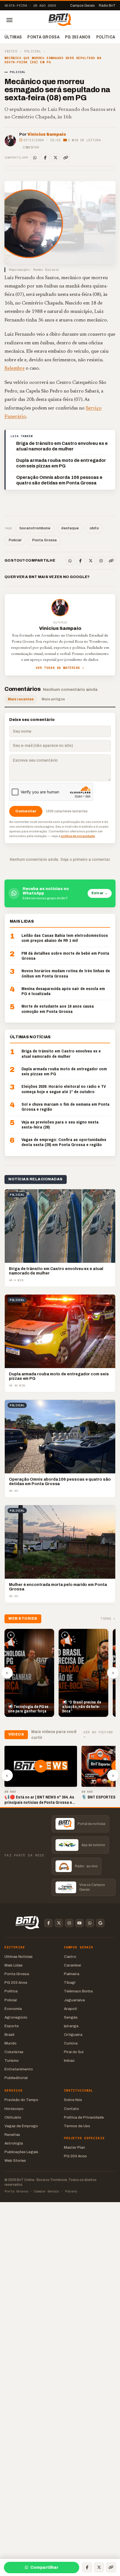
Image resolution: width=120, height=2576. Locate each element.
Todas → (108, 1619)
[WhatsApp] (35, 158)
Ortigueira (73, 2035)
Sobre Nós (73, 2100)
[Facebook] (45, 158)
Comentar (31, 147)
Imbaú (69, 2060)
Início (11, 51)
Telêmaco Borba (78, 1991)
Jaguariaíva (74, 2000)
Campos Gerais (82, 6)
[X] (56, 158)
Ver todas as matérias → (60, 668)
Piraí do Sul (74, 2052)
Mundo (10, 2043)
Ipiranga (71, 2026)
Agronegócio (16, 2017)
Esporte (12, 2026)
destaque (70, 528)
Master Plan (75, 2147)
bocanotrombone (35, 528)
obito (94, 528)
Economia (13, 2009)
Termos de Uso (77, 2126)
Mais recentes (21, 699)
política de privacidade (78, 836)
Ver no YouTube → (98, 1734)
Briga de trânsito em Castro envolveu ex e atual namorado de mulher (62, 446)
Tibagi (70, 1982)
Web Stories (15, 2161)
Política (106, 37)
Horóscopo (14, 2109)
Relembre (15, 369)
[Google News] (100, 1923)
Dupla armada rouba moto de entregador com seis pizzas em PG (61, 463)
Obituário (13, 2117)
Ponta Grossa (43, 37)
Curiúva (71, 2043)
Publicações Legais (21, 2152)
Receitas (12, 2135)
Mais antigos (53, 699)
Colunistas (14, 2052)
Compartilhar (44, 2568)
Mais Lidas (14, 1965)
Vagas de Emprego (21, 2126)
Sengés (71, 2017)
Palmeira (72, 1974)
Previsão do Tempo (21, 2100)
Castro (70, 1957)
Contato (71, 2109)
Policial (33, 51)
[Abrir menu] (9, 20)
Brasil (9, 2035)
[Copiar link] (66, 158)
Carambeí (72, 1965)
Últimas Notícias (19, 1957)
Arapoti (70, 2009)
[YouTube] (80, 1923)
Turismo (12, 2060)
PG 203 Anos (78, 37)
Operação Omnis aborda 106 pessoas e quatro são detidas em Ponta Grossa (59, 480)
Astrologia (14, 2143)
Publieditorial (16, 2078)
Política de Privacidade (84, 2117)
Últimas (13, 37)
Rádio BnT (107, 6)
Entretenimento (19, 2069)
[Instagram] (101, 561)
